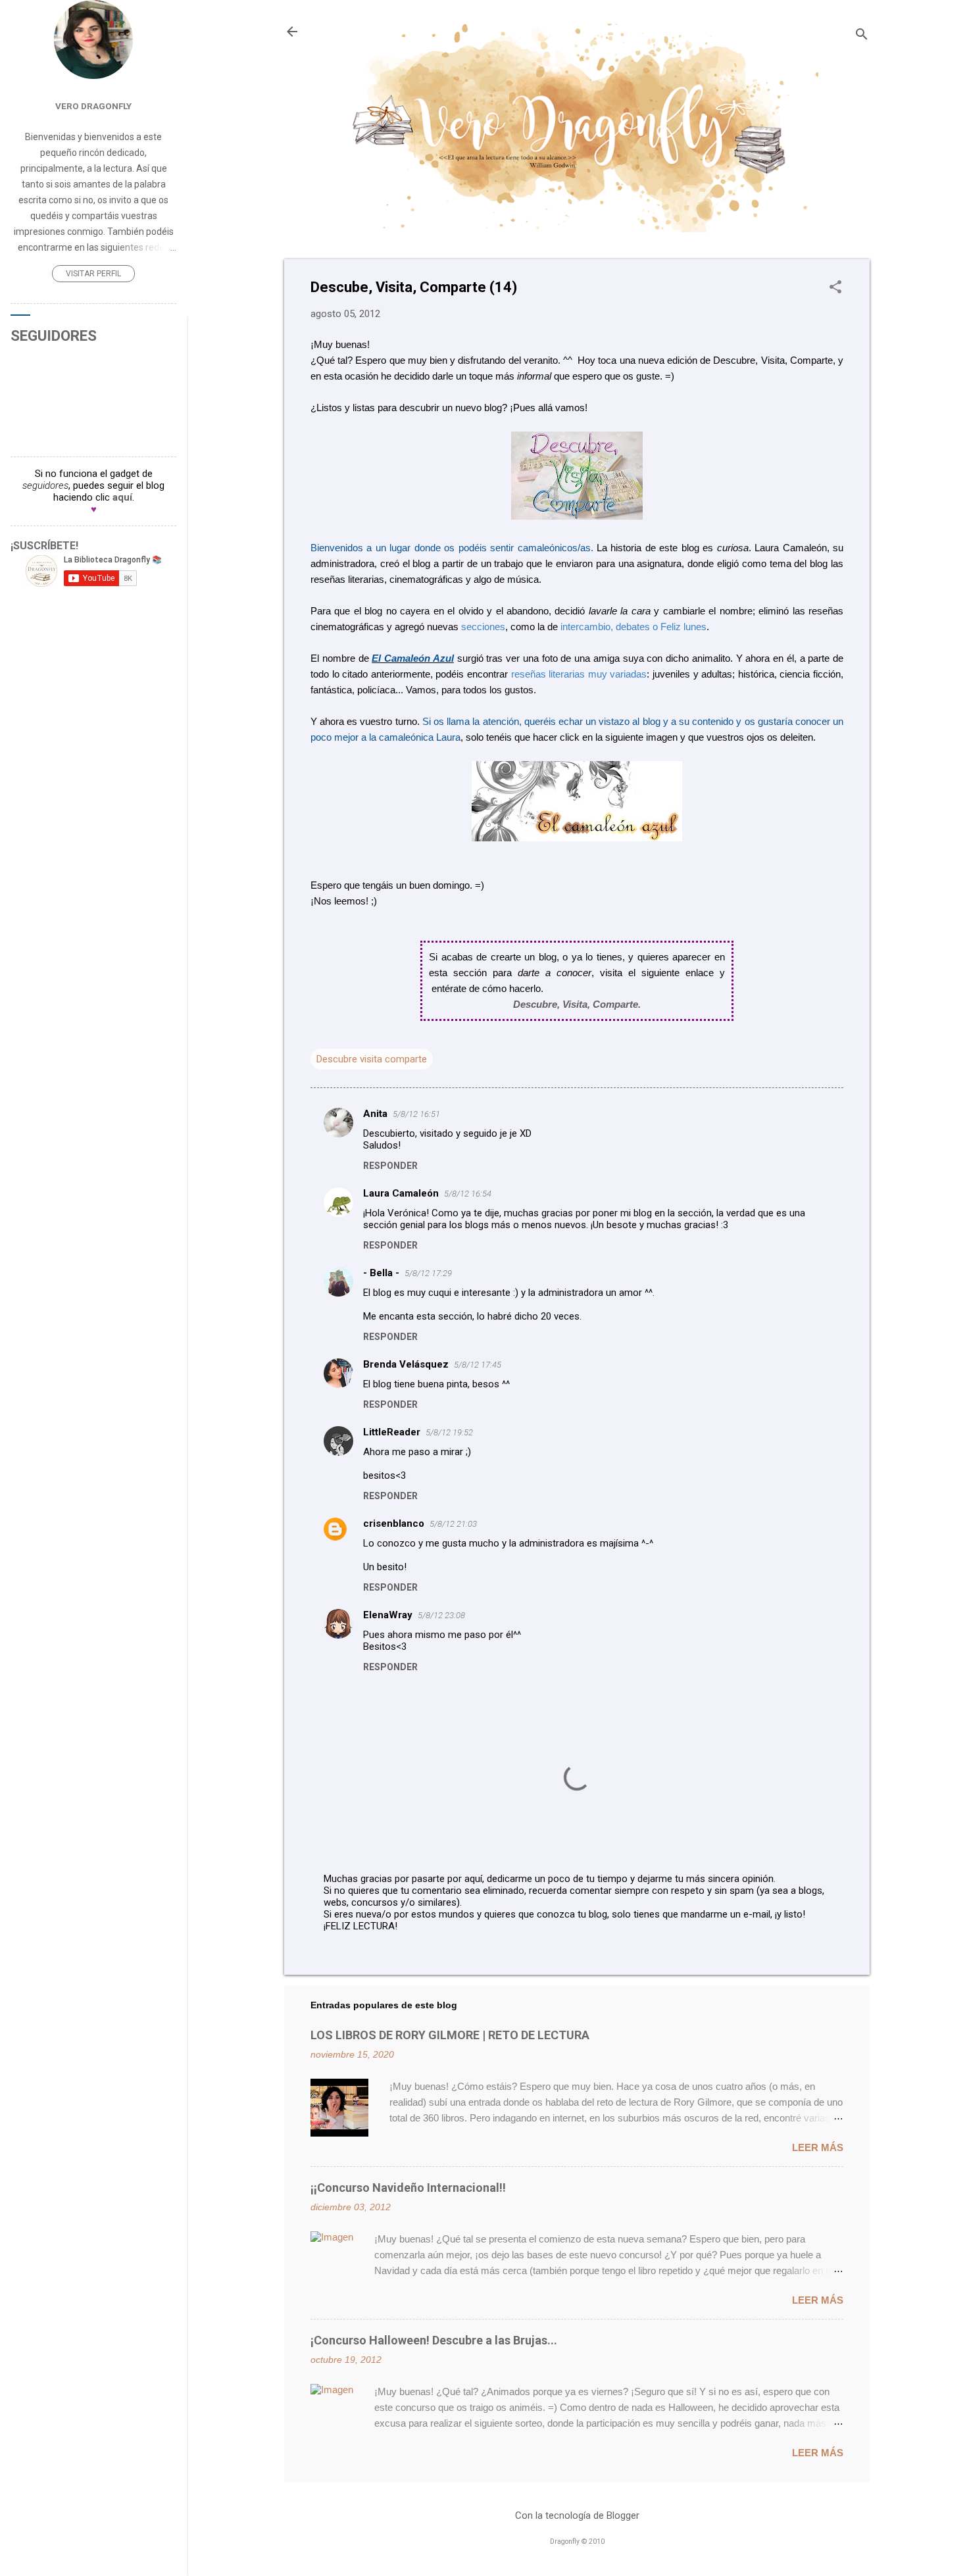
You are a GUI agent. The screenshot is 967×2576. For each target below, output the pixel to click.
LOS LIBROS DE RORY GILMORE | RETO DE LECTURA (450, 2035)
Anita (375, 1114)
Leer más (818, 2147)
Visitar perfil (93, 274)
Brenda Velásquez (406, 1364)
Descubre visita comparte (372, 1059)
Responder (390, 1166)
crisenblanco (394, 1523)
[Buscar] (862, 36)
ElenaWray (388, 1615)
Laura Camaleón (401, 1193)
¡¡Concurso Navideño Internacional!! (408, 2188)
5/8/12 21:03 (453, 1524)
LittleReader (392, 1432)
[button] (835, 288)
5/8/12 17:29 (428, 1273)
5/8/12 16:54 (468, 1194)
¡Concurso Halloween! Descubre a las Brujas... (434, 2340)
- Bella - (381, 1273)
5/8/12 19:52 (449, 1432)
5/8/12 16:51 (416, 1114)
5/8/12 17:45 (478, 1365)
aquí (122, 497)
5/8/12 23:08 (441, 1615)
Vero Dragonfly (93, 106)
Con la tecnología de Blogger (577, 2515)
